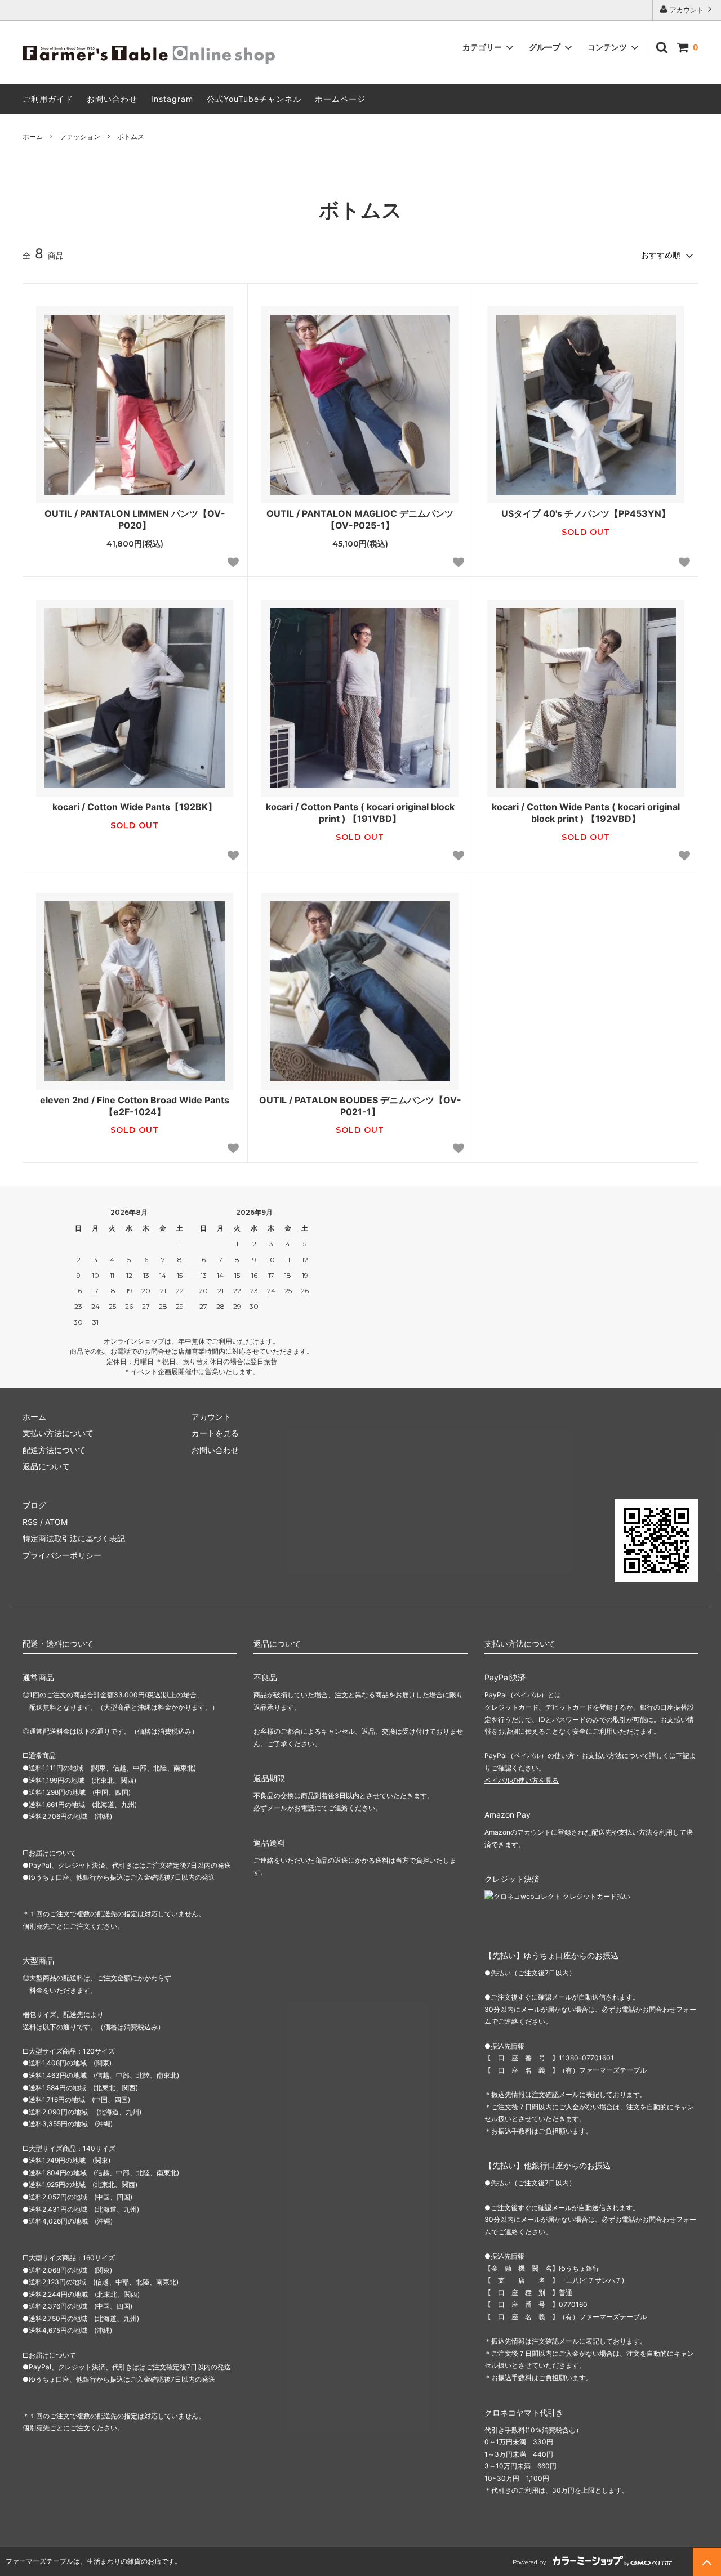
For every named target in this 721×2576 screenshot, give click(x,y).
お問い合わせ (112, 99)
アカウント (687, 10)
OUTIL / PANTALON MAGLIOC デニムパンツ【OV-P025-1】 (360, 519)
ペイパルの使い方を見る (522, 1780)
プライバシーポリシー (62, 1555)
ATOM (56, 1522)
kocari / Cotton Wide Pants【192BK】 (135, 807)
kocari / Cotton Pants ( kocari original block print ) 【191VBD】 (360, 813)
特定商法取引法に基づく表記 (74, 1538)
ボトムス (131, 137)
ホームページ (340, 99)
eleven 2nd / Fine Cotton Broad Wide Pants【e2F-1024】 (135, 1106)
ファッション (80, 137)
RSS (30, 1522)
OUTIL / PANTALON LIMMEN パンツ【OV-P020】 (135, 519)
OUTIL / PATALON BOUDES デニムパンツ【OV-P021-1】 (360, 1106)
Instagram (172, 99)
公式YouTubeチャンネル (254, 99)
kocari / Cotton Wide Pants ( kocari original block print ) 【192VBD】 (586, 813)
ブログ (34, 1505)
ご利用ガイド (48, 99)
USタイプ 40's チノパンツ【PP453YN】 (586, 513)
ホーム (33, 137)
